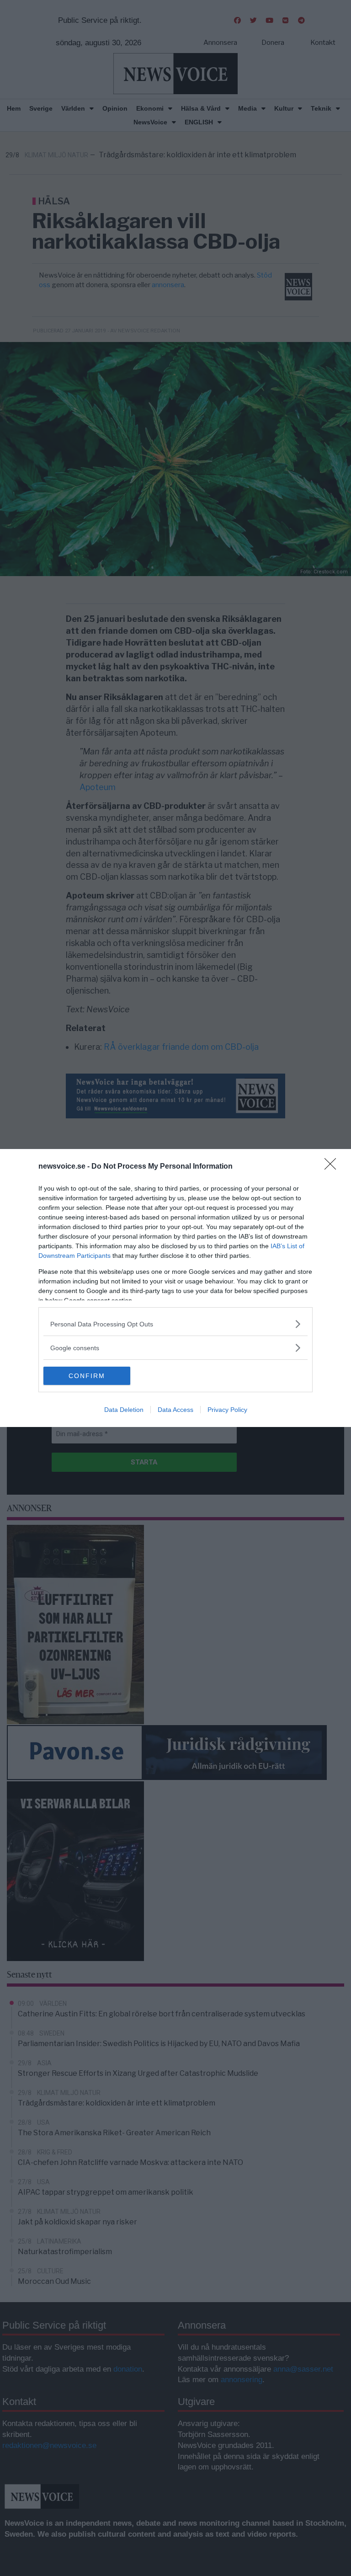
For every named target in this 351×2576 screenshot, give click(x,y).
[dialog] (175, 1288)
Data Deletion (124, 1410)
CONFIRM (87, 1376)
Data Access (175, 1410)
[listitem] (175, 1324)
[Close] (333, 1167)
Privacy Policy (227, 1410)
